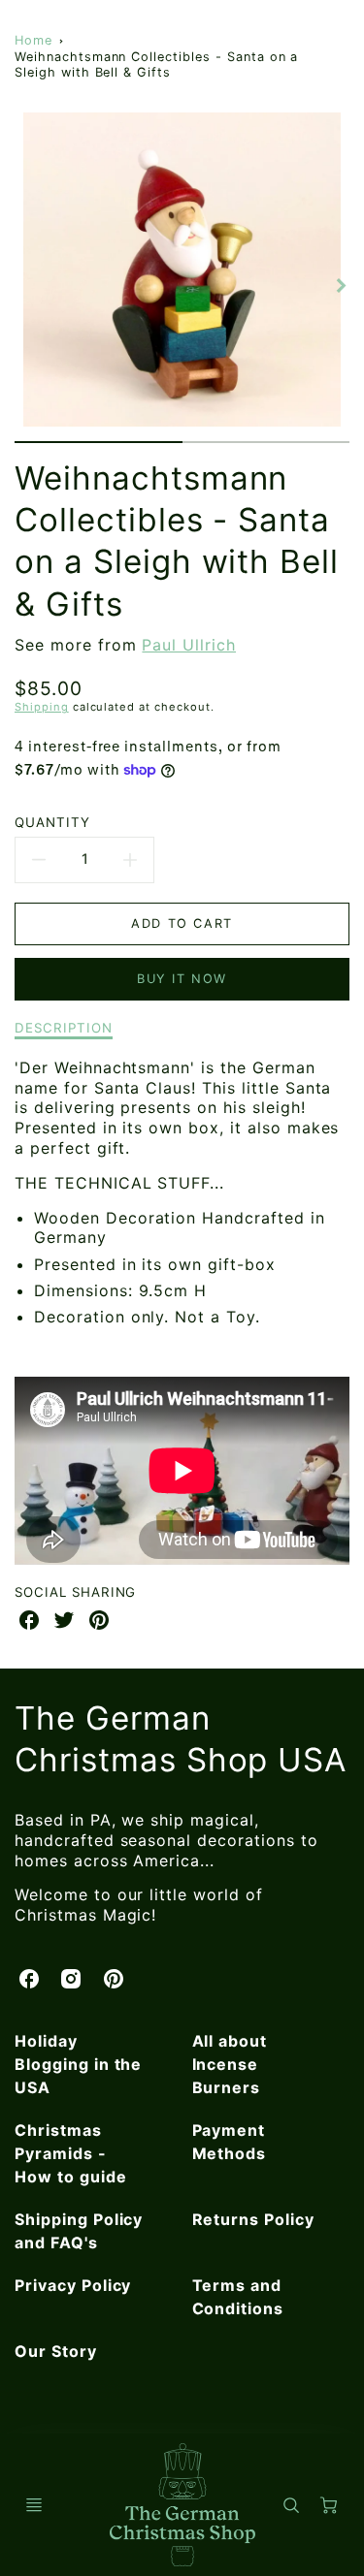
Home (33, 40)
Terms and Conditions (238, 2297)
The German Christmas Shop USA (181, 1739)
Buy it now (182, 979)
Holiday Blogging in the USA (78, 2064)
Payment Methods (230, 2142)
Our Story (56, 2351)
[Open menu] (34, 2505)
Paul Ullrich (189, 645)
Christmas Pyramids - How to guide (71, 2153)
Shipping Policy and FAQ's (79, 2231)
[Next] (340, 285)
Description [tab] (64, 1028)
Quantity (52, 822)
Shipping (42, 707)
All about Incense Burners (230, 2064)
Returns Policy (253, 2219)
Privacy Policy (73, 2285)
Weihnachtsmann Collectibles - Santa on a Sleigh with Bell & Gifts (156, 65)
